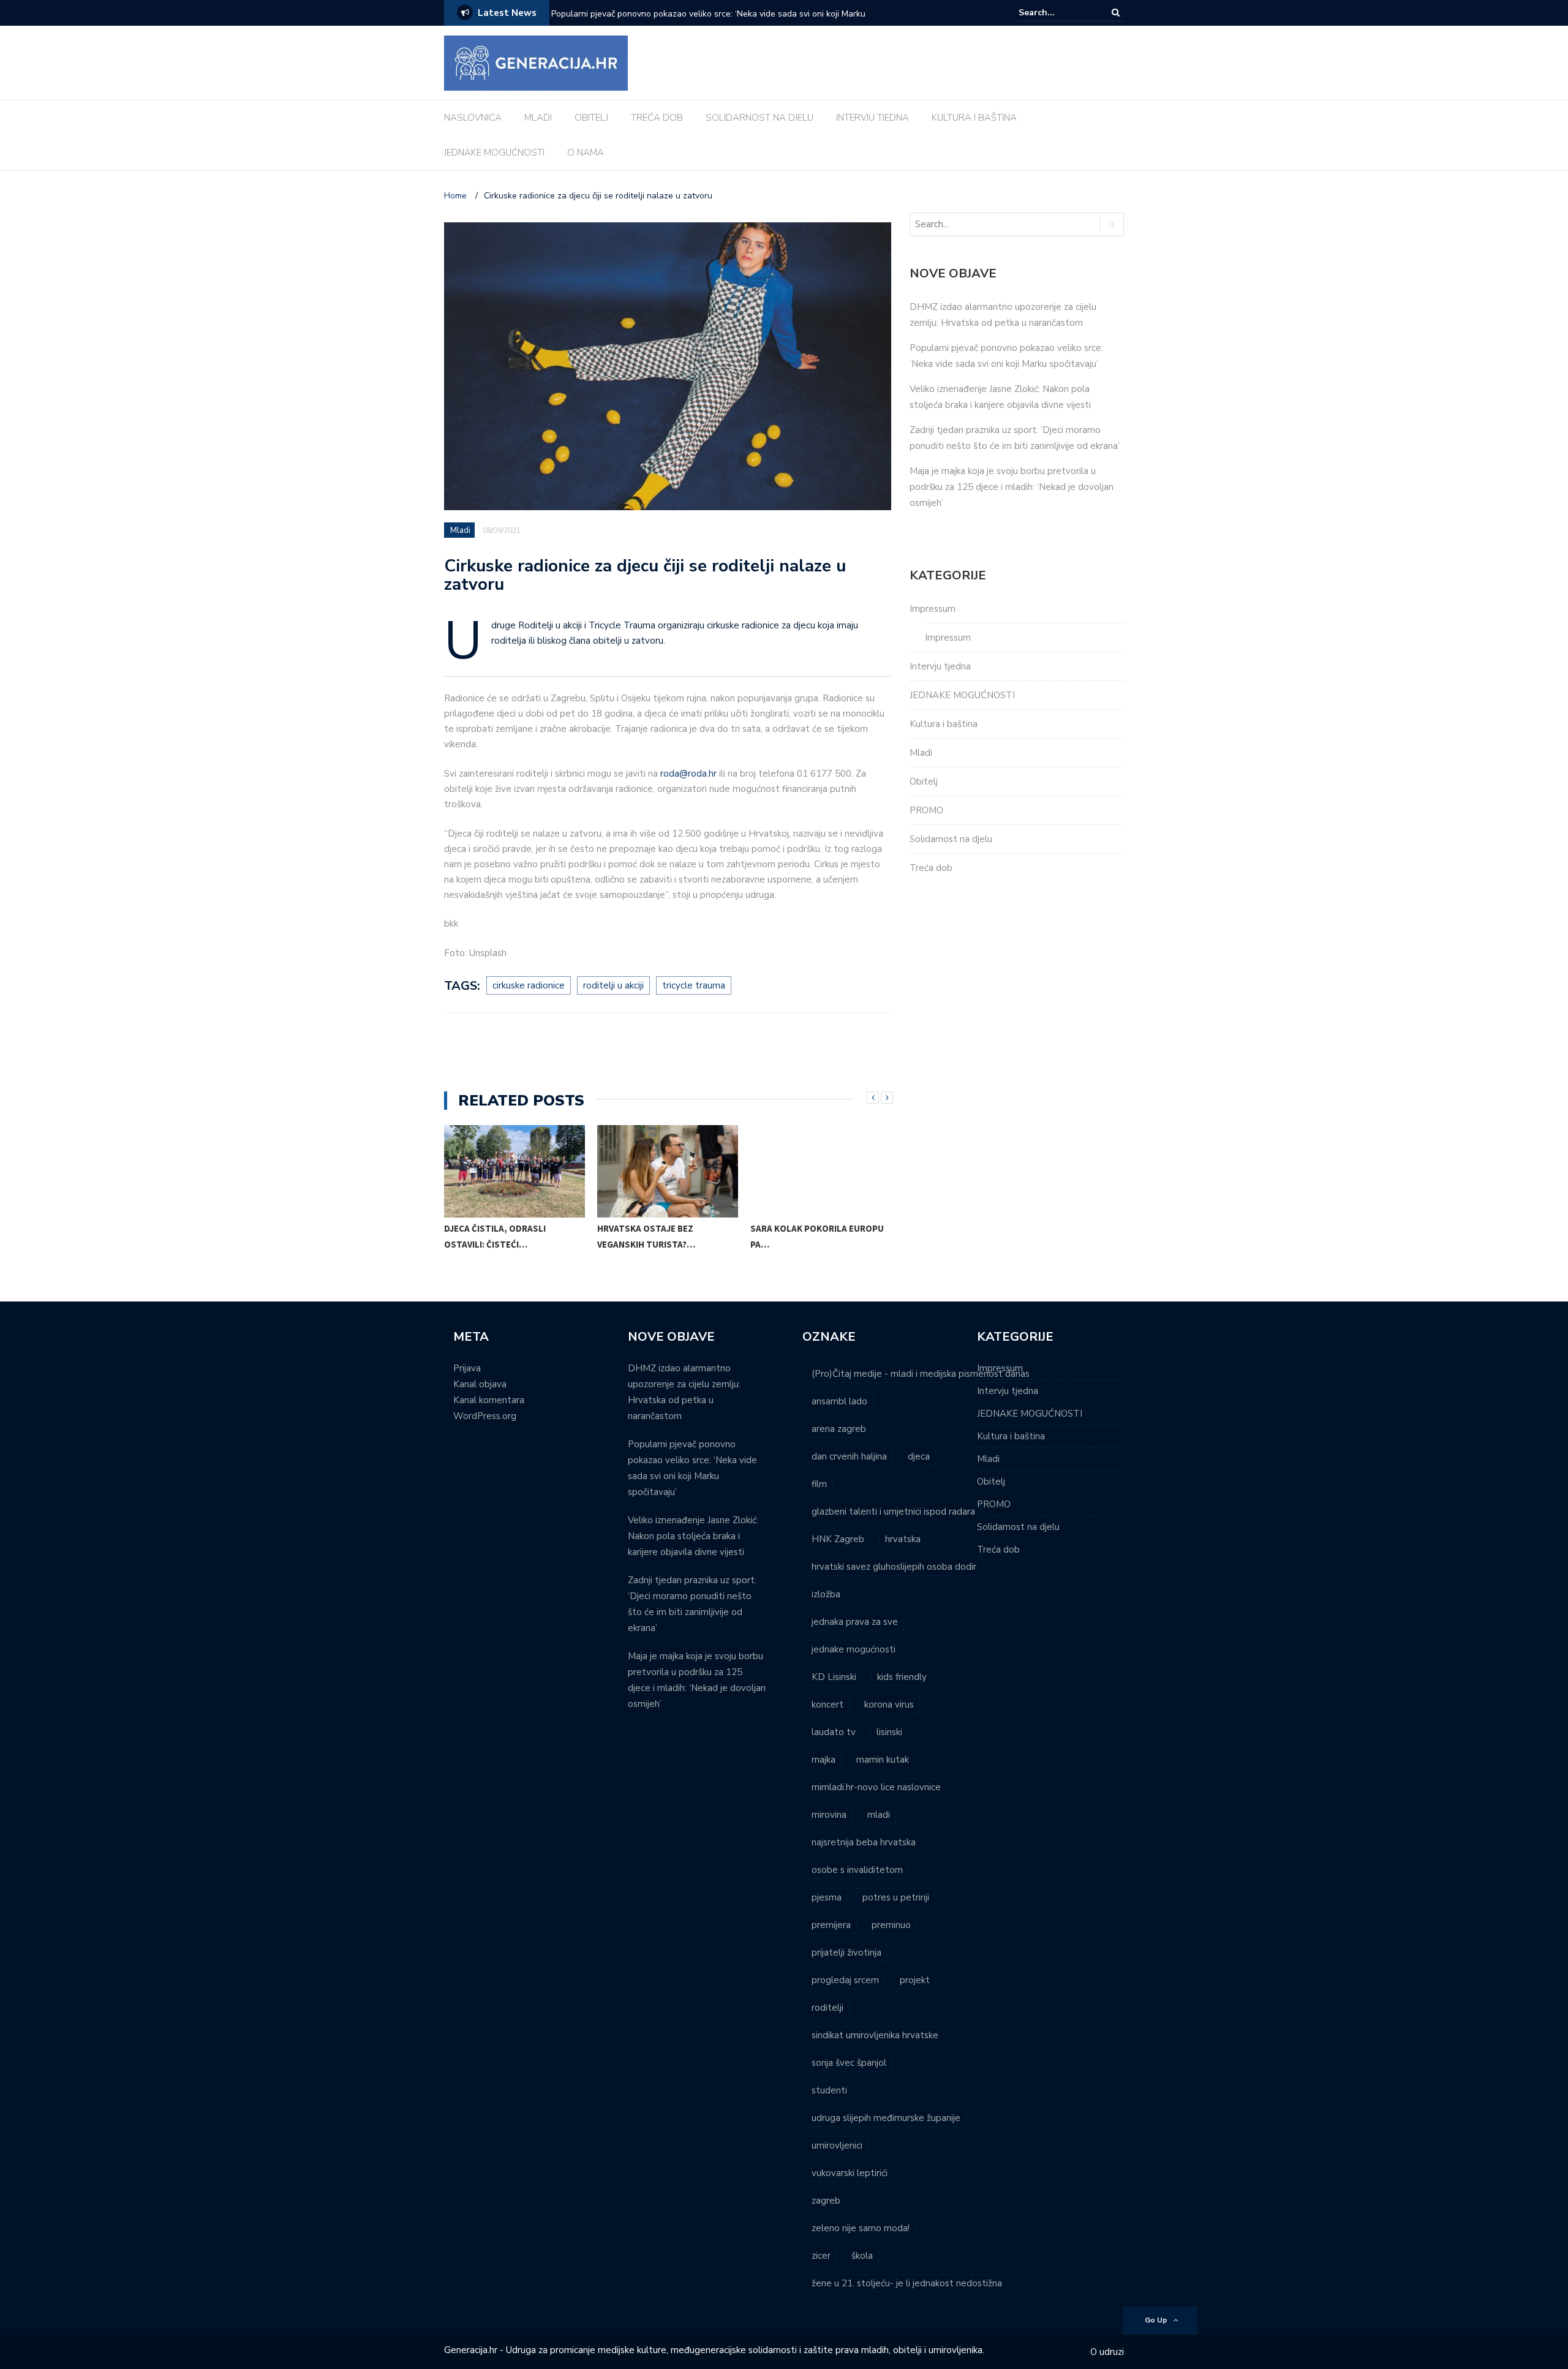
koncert (827, 1704)
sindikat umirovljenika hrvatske (875, 2035)
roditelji (827, 2008)
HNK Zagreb (838, 1539)
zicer (821, 2256)
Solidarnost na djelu (951, 839)
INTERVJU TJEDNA (873, 118)
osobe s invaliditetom (857, 1870)
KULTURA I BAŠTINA (974, 118)
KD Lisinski (834, 1677)
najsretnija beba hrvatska (864, 1842)
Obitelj (924, 782)
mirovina (829, 1815)
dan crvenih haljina (849, 1456)
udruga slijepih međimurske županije (886, 2118)
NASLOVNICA (473, 118)
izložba (826, 1594)
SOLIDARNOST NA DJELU (759, 118)
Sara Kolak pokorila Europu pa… (817, 1236)
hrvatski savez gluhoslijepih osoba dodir (894, 1567)
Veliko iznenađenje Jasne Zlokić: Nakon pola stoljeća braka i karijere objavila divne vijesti (693, 1536)
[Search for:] (1056, 13)
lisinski (889, 1732)
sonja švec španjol (849, 2063)
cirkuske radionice (529, 985)
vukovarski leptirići (850, 2173)
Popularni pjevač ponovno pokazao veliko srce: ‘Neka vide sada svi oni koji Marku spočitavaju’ (708, 22)
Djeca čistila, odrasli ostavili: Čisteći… (495, 1236)
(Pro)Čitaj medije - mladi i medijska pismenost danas (921, 1374)
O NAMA (586, 153)
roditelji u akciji (613, 985)
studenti (829, 2090)
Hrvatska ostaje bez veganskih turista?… (646, 1236)
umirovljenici (837, 2145)
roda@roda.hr (688, 774)
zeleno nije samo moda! (861, 2228)
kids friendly (902, 1677)
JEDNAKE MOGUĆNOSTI (494, 153)
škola (862, 2256)
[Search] (1116, 13)
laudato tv (834, 1732)
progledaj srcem (845, 1980)
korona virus (889, 1704)
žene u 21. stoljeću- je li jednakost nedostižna (907, 2283)
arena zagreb (839, 1429)
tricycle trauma (694, 985)
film (819, 1484)
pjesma (827, 1897)
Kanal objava (480, 1384)
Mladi (460, 530)
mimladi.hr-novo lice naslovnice (876, 1787)
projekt (915, 1980)
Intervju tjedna (940, 666)
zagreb (826, 2201)
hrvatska (903, 1539)
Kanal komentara (489, 1400)
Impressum (933, 609)
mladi (879, 1815)
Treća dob (931, 868)
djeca (919, 1456)
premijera (831, 1925)
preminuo (891, 1925)
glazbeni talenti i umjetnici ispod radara (893, 1512)
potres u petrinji (896, 1897)
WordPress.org (485, 1416)
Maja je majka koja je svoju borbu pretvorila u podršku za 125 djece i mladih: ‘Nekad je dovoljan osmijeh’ (1012, 487)
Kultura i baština (944, 724)
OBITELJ (591, 118)
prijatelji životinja (846, 1953)
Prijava (467, 1368)
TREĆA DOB (657, 118)
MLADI (538, 118)
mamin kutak (883, 1760)
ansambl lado (839, 1401)
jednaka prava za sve (855, 1622)
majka (824, 1760)
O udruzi (1107, 2352)
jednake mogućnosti (854, 1649)
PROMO (926, 810)
